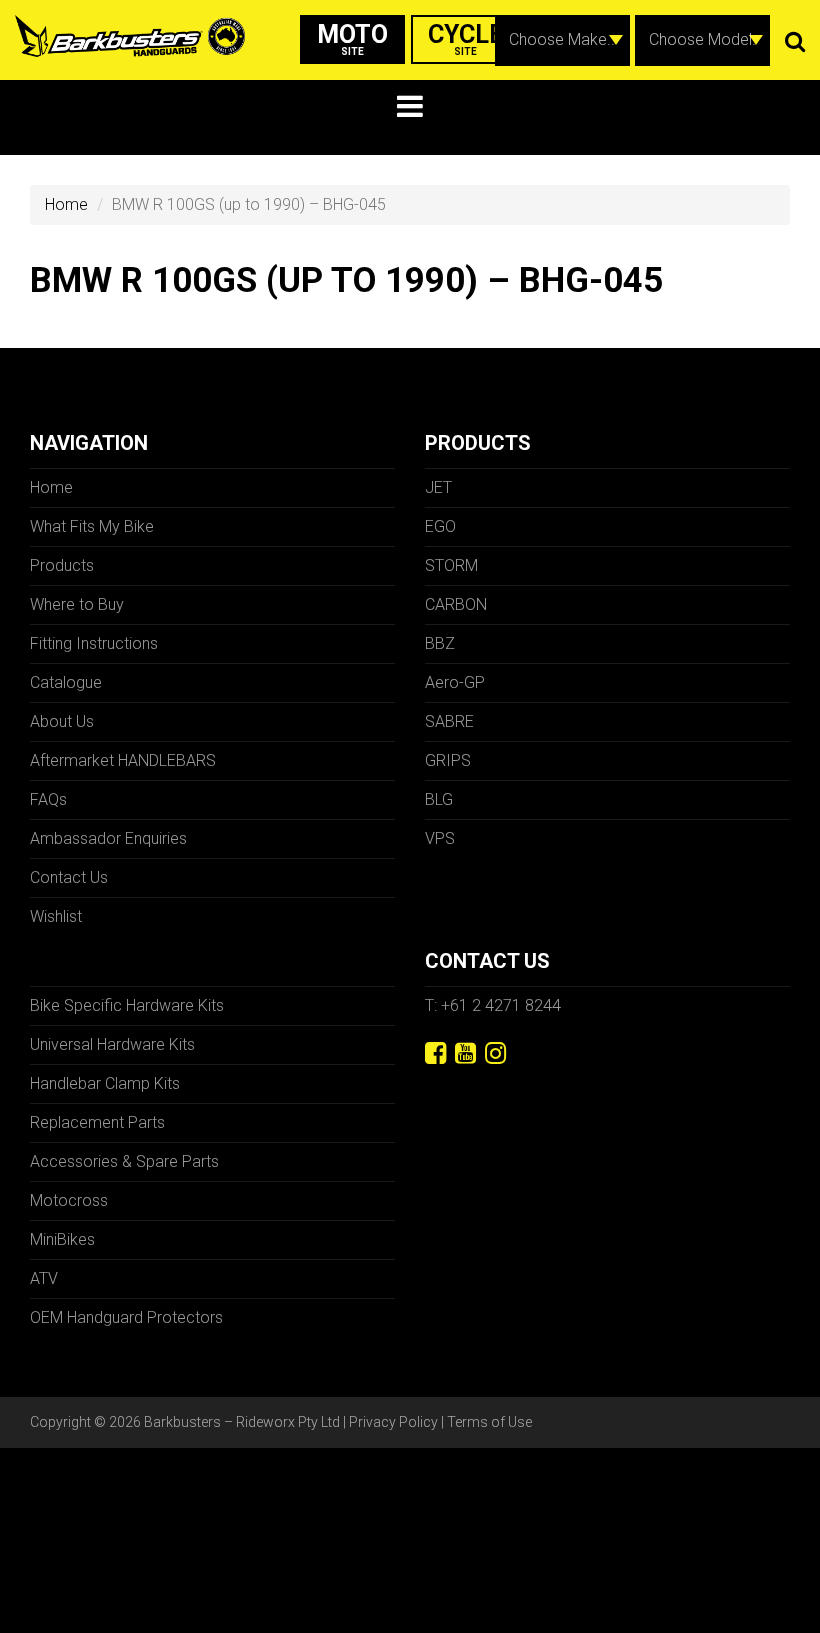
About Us (62, 721)
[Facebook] (435, 1053)
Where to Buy (77, 604)
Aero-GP (455, 682)
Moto (352, 38)
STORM (451, 565)
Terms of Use (489, 1422)
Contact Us (69, 877)
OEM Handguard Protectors (126, 1317)
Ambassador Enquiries (108, 838)
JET (438, 487)
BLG (439, 799)
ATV (44, 1278)
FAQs (48, 799)
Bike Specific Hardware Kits (127, 1005)
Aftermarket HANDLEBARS (123, 760)
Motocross (69, 1200)
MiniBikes (62, 1239)
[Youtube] (465, 1053)
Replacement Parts (97, 1122)
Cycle (466, 38)
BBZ (440, 643)
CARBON (456, 604)
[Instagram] (495, 1053)
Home (66, 204)
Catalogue (66, 682)
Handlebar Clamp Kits (105, 1083)
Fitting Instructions (94, 643)
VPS (440, 838)
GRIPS (448, 760)
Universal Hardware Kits (112, 1044)
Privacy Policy (393, 1422)
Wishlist (56, 916)
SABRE (449, 721)
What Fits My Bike (92, 526)
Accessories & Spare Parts (124, 1161)
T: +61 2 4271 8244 (493, 1005)
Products (62, 565)
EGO (440, 526)
